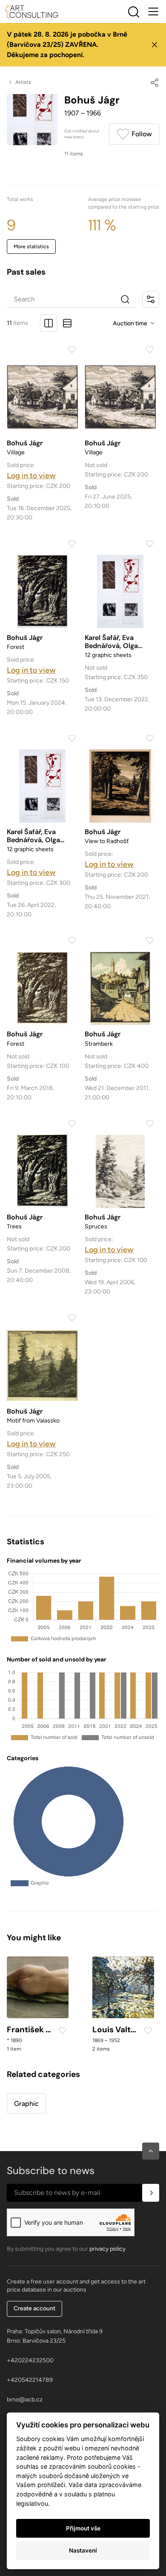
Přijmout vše (83, 2528)
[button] (151, 2151)
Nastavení (83, 2550)
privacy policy (107, 2249)
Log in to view (31, 476)
